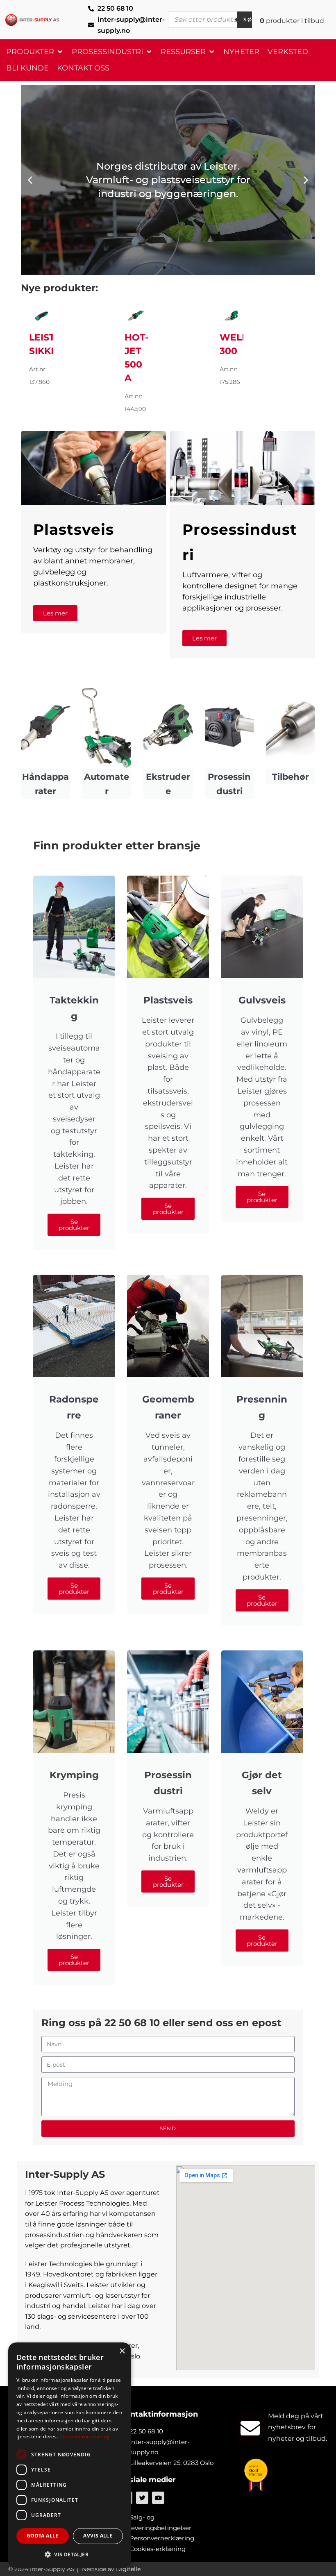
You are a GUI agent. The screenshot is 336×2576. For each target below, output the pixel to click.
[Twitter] (142, 2498)
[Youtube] (158, 2498)
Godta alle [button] (43, 2536)
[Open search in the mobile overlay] (215, 20)
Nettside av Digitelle (111, 2569)
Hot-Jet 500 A (136, 358)
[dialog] (70, 2455)
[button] (35, 52)
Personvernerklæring (85, 2436)
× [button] (122, 2351)
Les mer (55, 613)
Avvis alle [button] (98, 2536)
